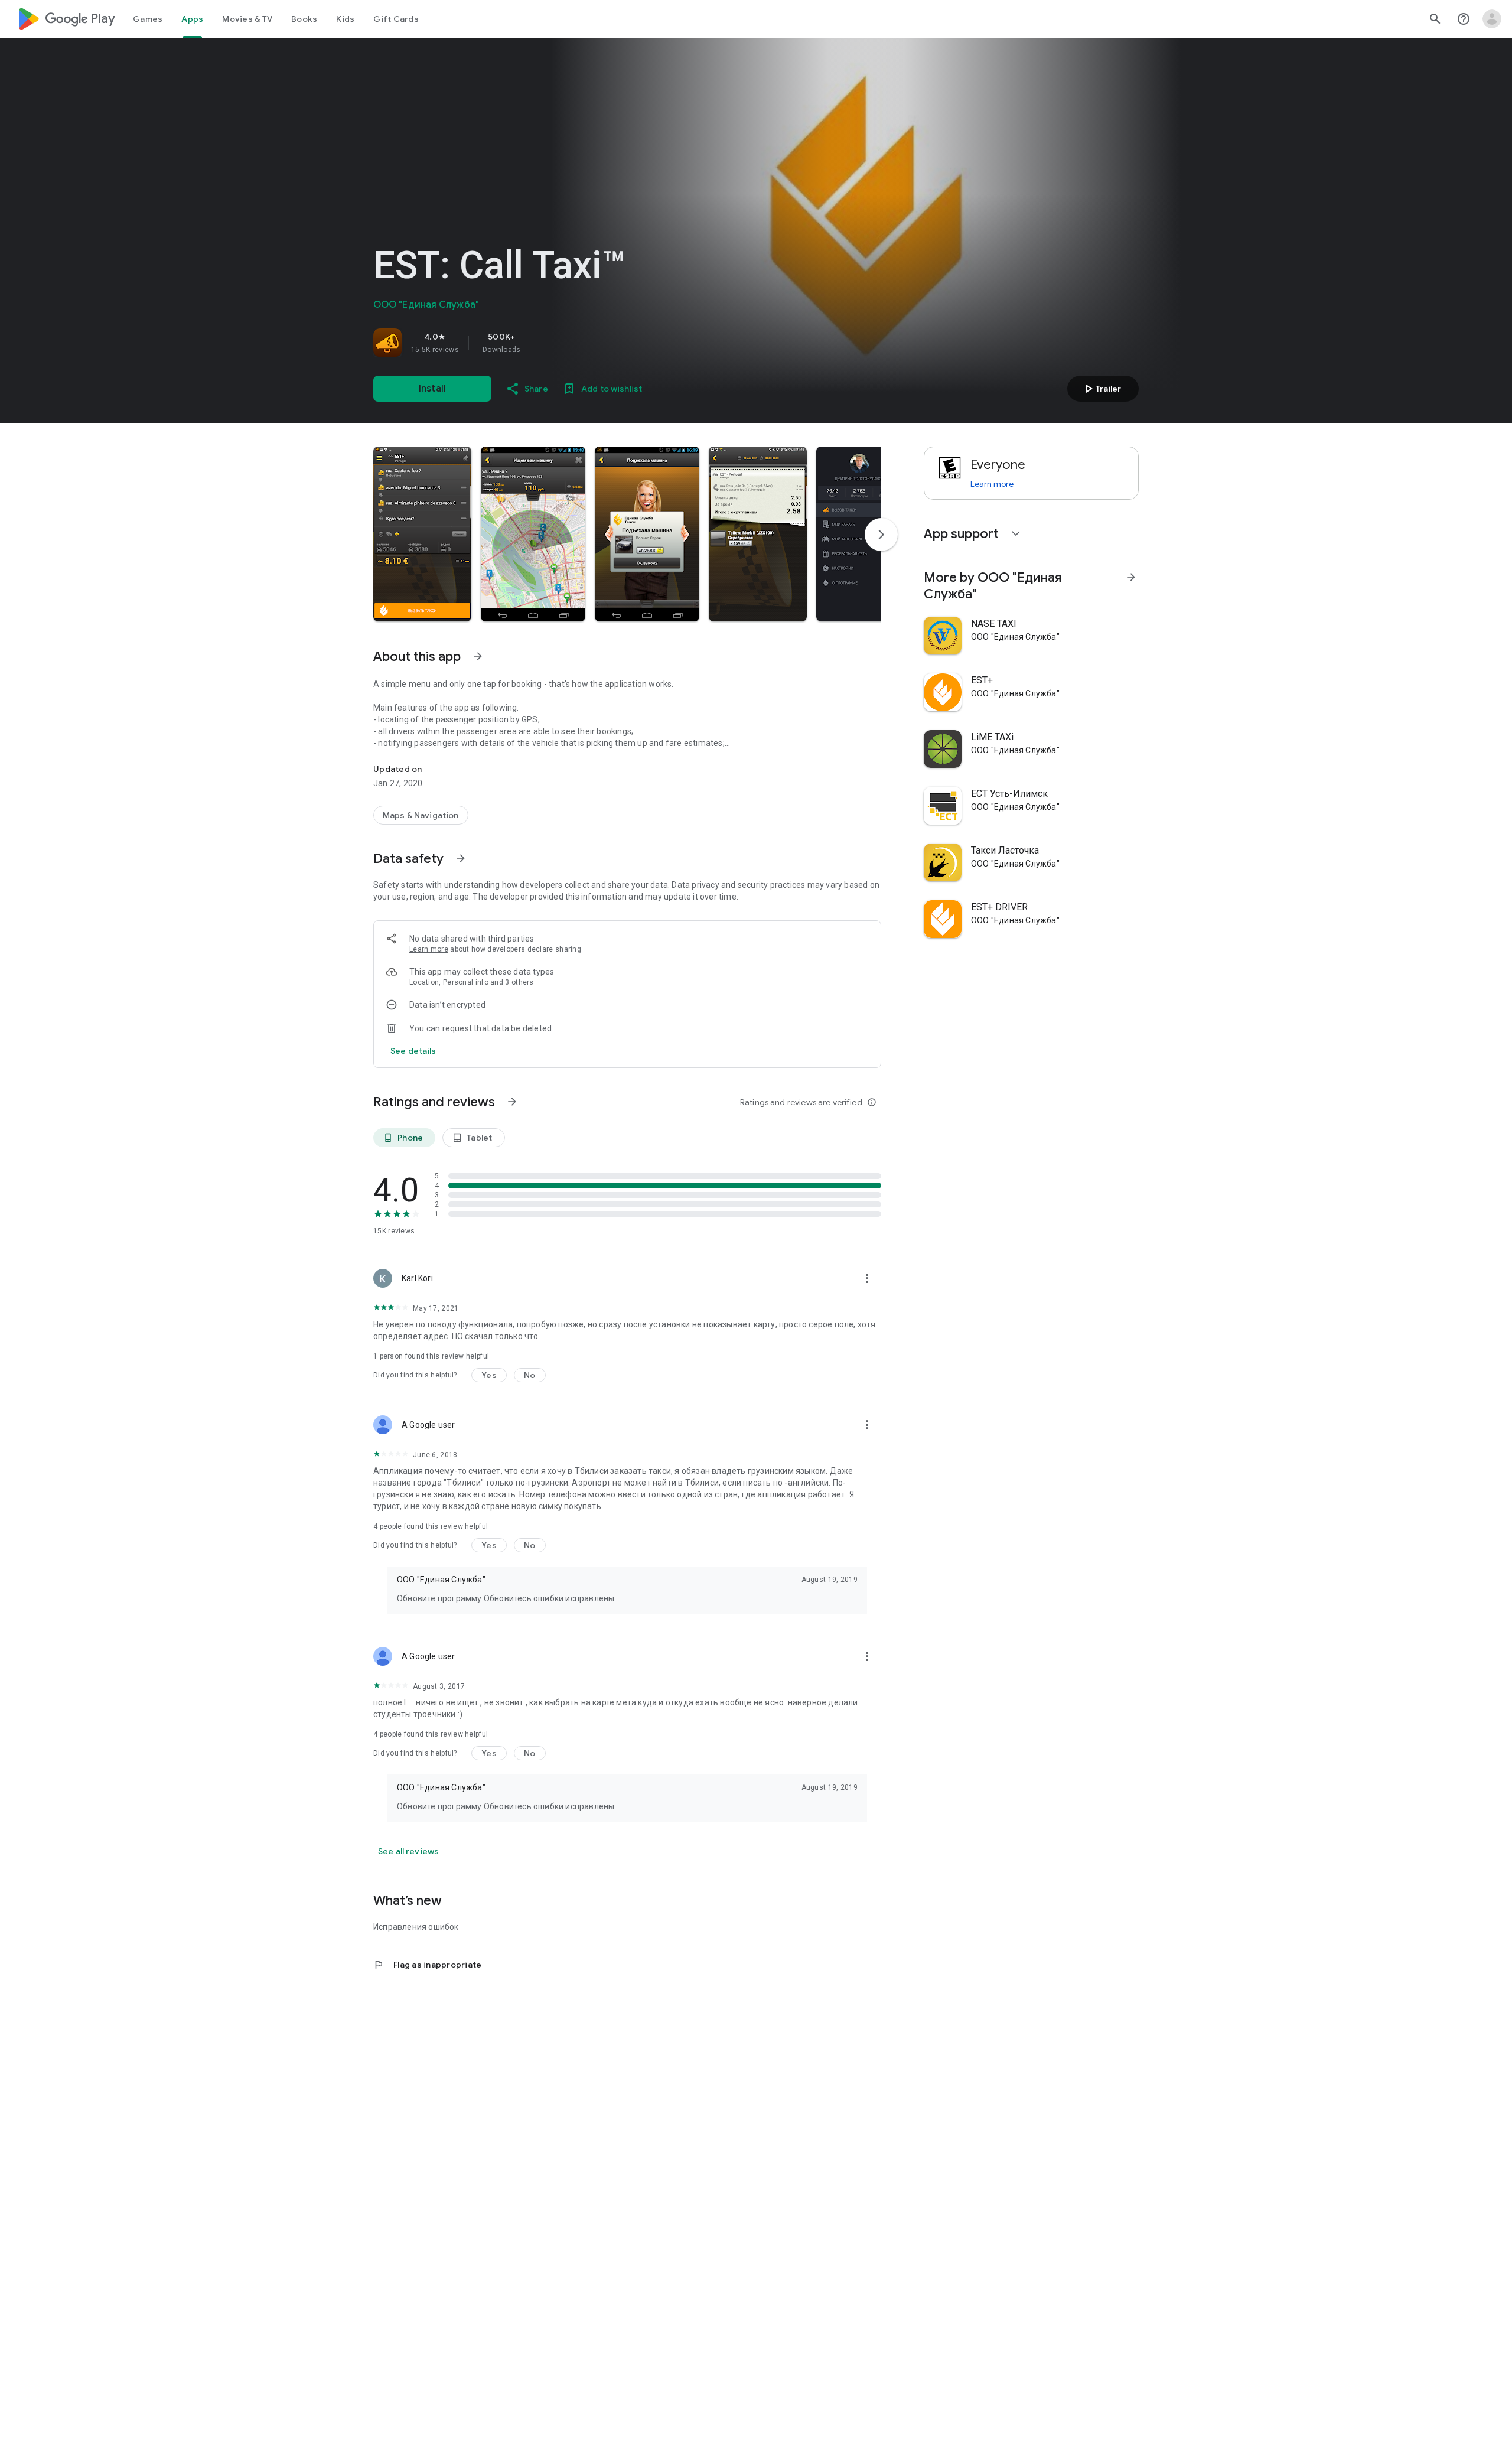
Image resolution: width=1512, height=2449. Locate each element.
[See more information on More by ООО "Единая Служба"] (1131, 577)
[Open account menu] (1492, 19)
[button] (422, 534)
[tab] (148, 19)
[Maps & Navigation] (421, 815)
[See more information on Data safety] (461, 858)
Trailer (1101, 389)
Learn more (429, 949)
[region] (539, 343)
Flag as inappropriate (427, 1965)
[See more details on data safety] (413, 1051)
